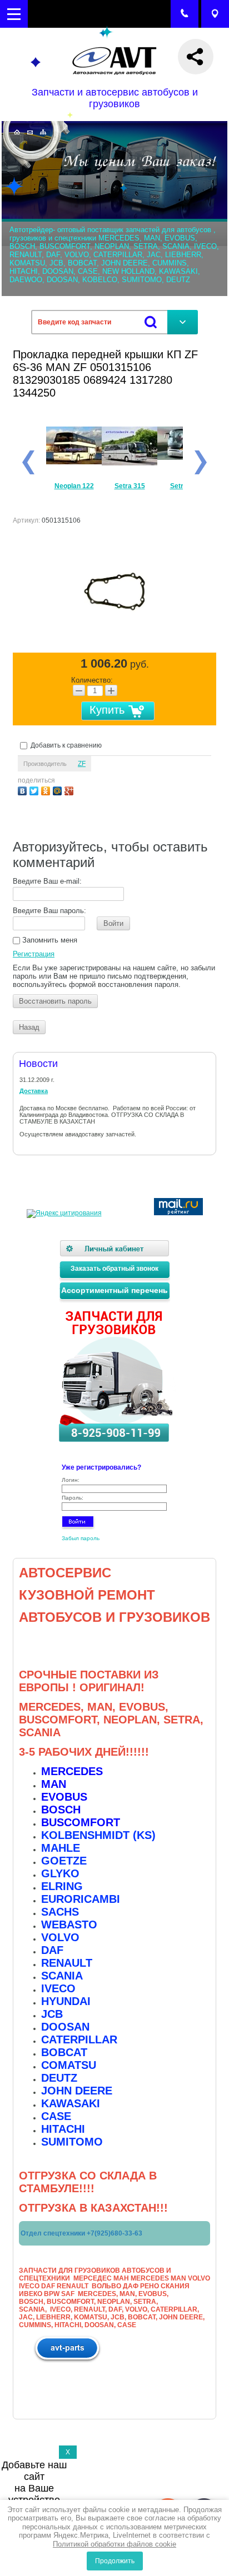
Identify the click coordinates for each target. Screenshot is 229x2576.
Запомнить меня (49, 940)
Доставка (34, 1091)
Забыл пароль (81, 1538)
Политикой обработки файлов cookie (114, 2544)
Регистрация (34, 954)
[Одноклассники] (47, 790)
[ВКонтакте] (24, 790)
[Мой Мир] (59, 790)
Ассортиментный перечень (114, 1290)
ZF (82, 764)
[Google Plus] (70, 790)
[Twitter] (35, 790)
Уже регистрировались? (101, 1467)
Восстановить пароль (55, 1001)
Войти (113, 923)
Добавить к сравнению (65, 745)
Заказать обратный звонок (114, 1269)
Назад (29, 1027)
